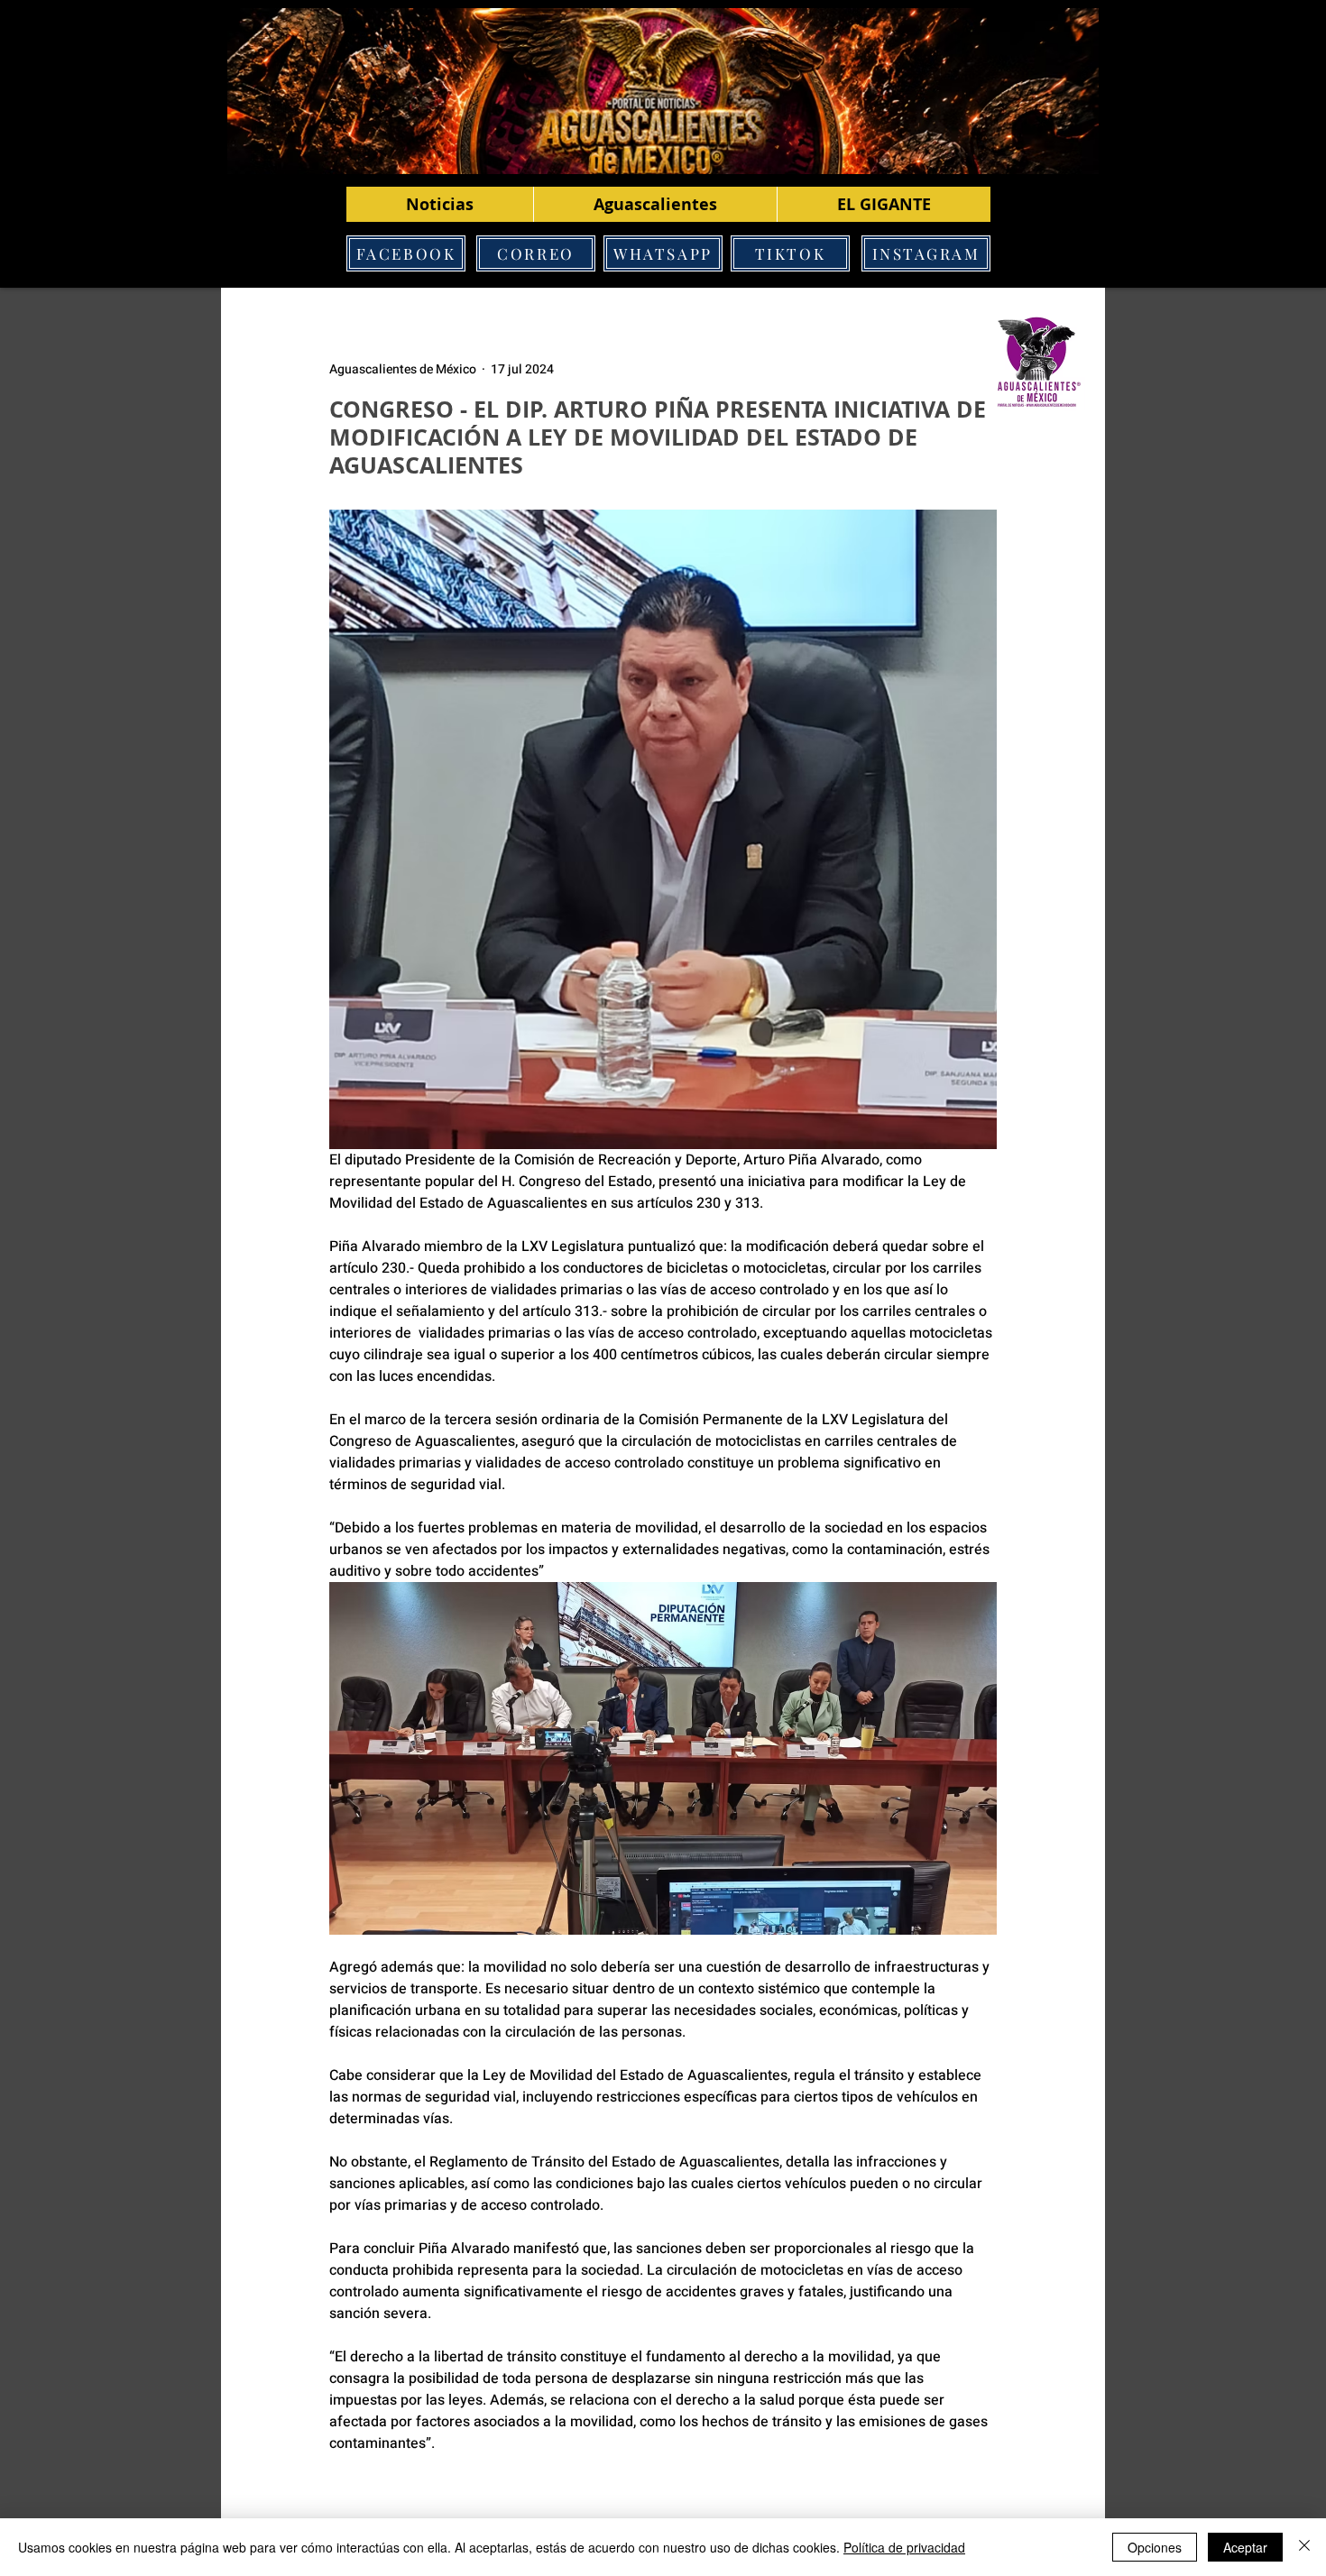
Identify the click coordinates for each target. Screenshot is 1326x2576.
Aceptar (1245, 2547)
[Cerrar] (1304, 2547)
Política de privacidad (904, 2547)
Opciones (1155, 2547)
